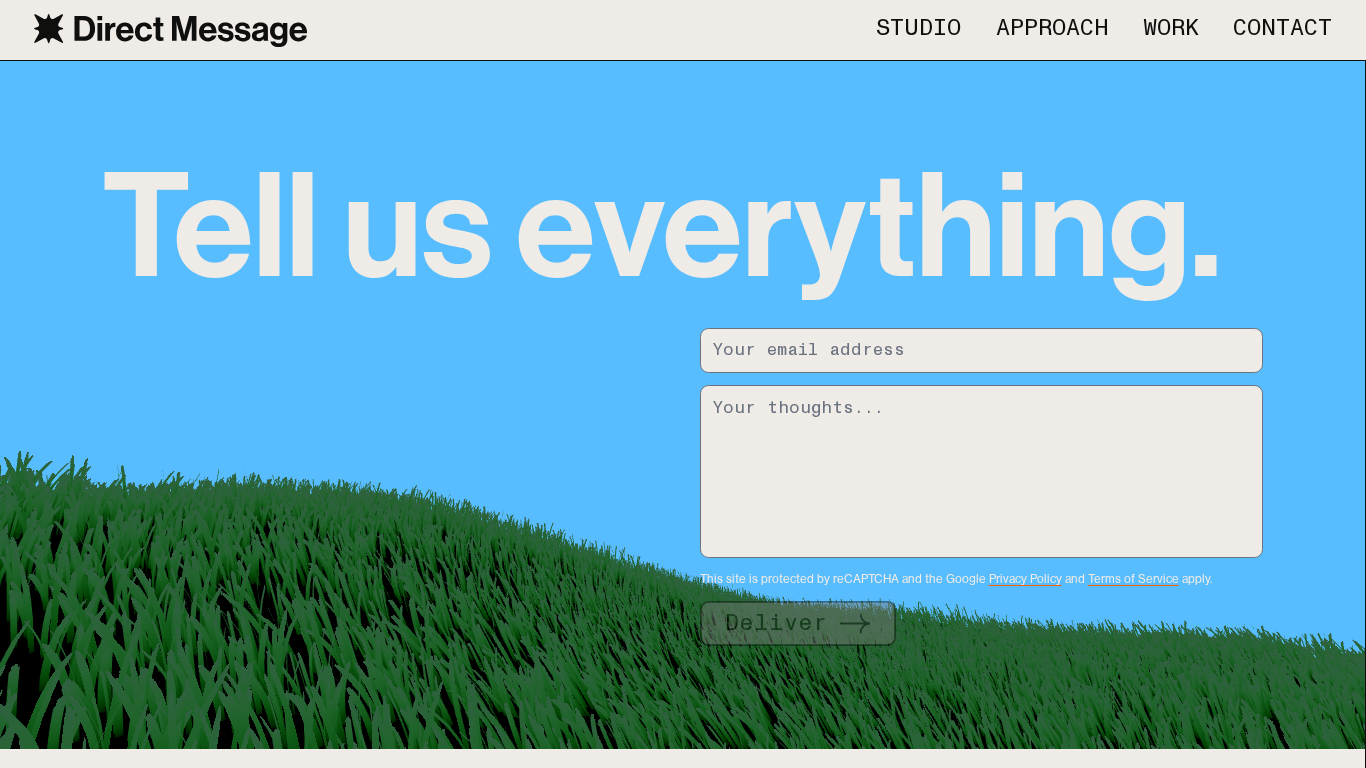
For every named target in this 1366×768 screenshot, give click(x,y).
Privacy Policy (1025, 579)
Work (1171, 29)
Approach (1052, 29)
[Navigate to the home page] (170, 30)
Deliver (776, 623)
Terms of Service (1133, 579)
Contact (1282, 29)
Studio (918, 29)
